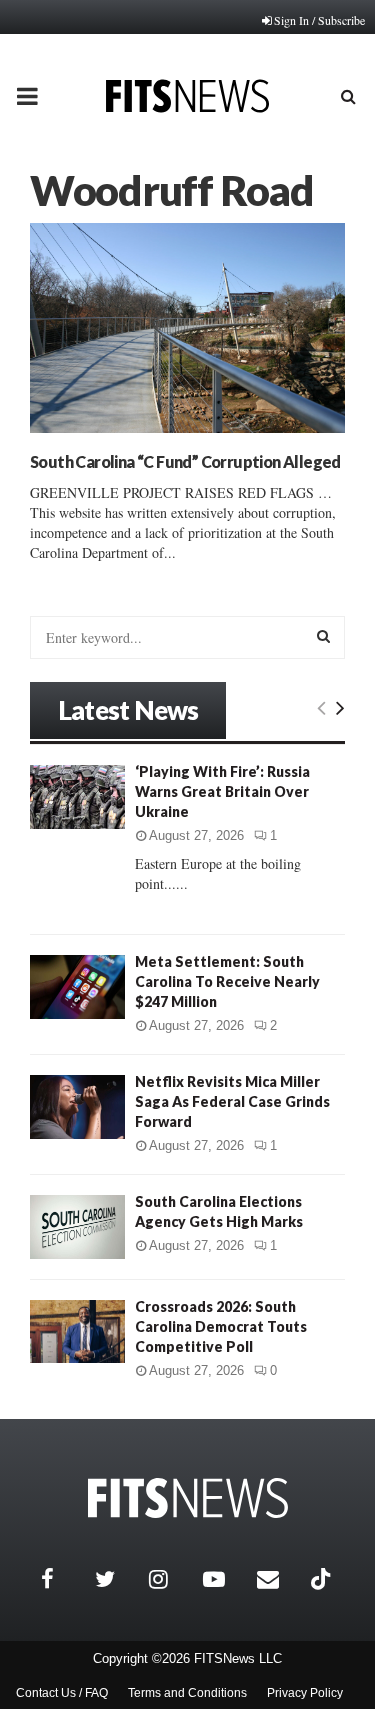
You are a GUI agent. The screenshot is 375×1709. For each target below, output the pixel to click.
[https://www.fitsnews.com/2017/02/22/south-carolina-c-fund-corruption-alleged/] (187, 328)
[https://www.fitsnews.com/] (188, 1498)
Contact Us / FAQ (62, 1693)
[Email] (279, 1579)
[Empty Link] (321, 707)
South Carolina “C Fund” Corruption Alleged (185, 461)
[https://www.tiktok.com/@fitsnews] (323, 1579)
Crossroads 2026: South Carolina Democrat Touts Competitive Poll (221, 1326)
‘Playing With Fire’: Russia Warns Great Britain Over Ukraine (222, 791)
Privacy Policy (305, 1693)
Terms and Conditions (187, 1693)
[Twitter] (117, 1579)
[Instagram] (171, 1579)
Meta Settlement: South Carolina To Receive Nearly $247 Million (227, 981)
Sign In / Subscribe (319, 20)
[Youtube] (225, 1579)
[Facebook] (63, 1579)
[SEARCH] (323, 636)
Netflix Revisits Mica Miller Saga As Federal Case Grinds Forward (232, 1101)
